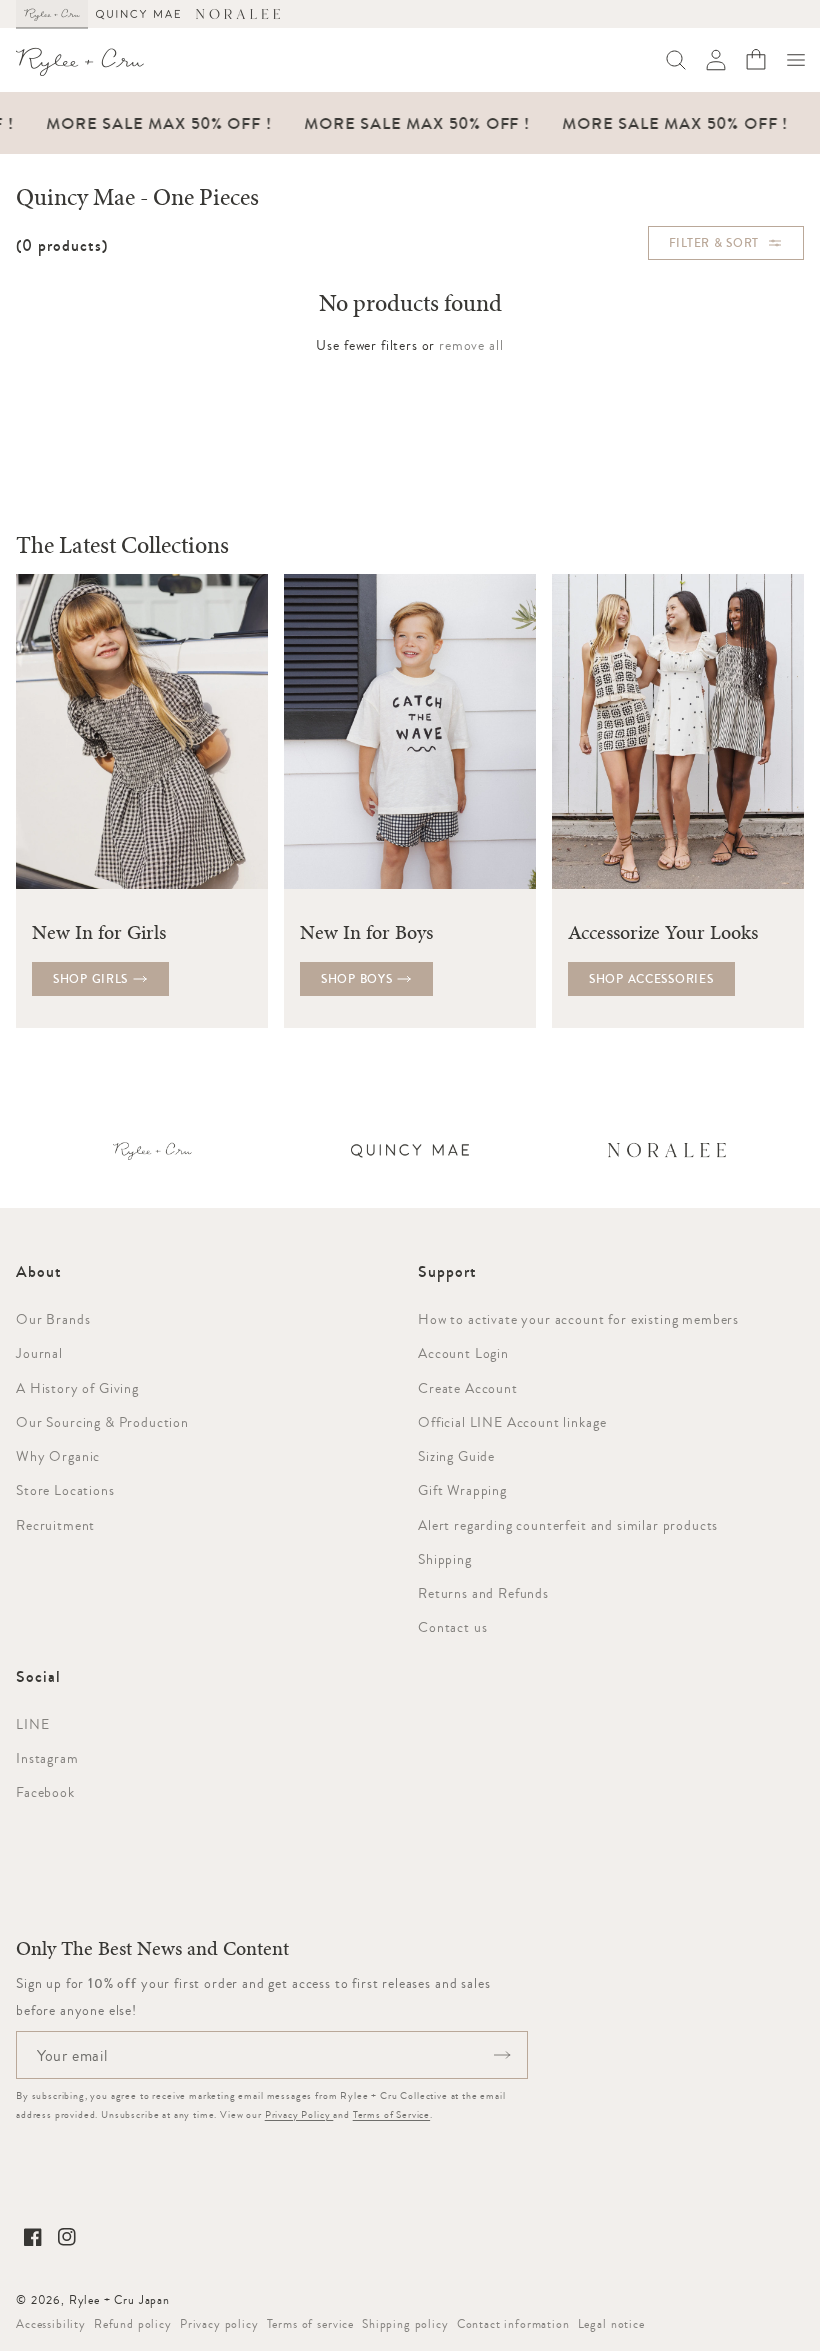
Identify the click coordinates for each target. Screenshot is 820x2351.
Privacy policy (219, 2324)
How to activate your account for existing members (578, 1319)
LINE (32, 1724)
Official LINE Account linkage (512, 1422)
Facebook (45, 1792)
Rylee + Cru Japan (119, 2300)
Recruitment (55, 1525)
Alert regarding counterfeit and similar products (568, 1525)
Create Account (468, 1388)
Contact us (452, 1627)
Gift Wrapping (462, 1490)
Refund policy (133, 2324)
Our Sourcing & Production (102, 1422)
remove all (471, 345)
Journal (39, 1353)
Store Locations (65, 1490)
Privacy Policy (299, 2114)
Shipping (445, 1559)
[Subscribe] (502, 2055)
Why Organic (58, 1456)
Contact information (513, 2324)
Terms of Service (391, 2114)
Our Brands (53, 1319)
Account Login (463, 1353)
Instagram (47, 1758)
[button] (796, 60)
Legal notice (611, 2324)
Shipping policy (405, 2324)
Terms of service (310, 2324)
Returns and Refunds (483, 1593)
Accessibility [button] (51, 2324)
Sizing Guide (456, 1456)
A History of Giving (77, 1388)
